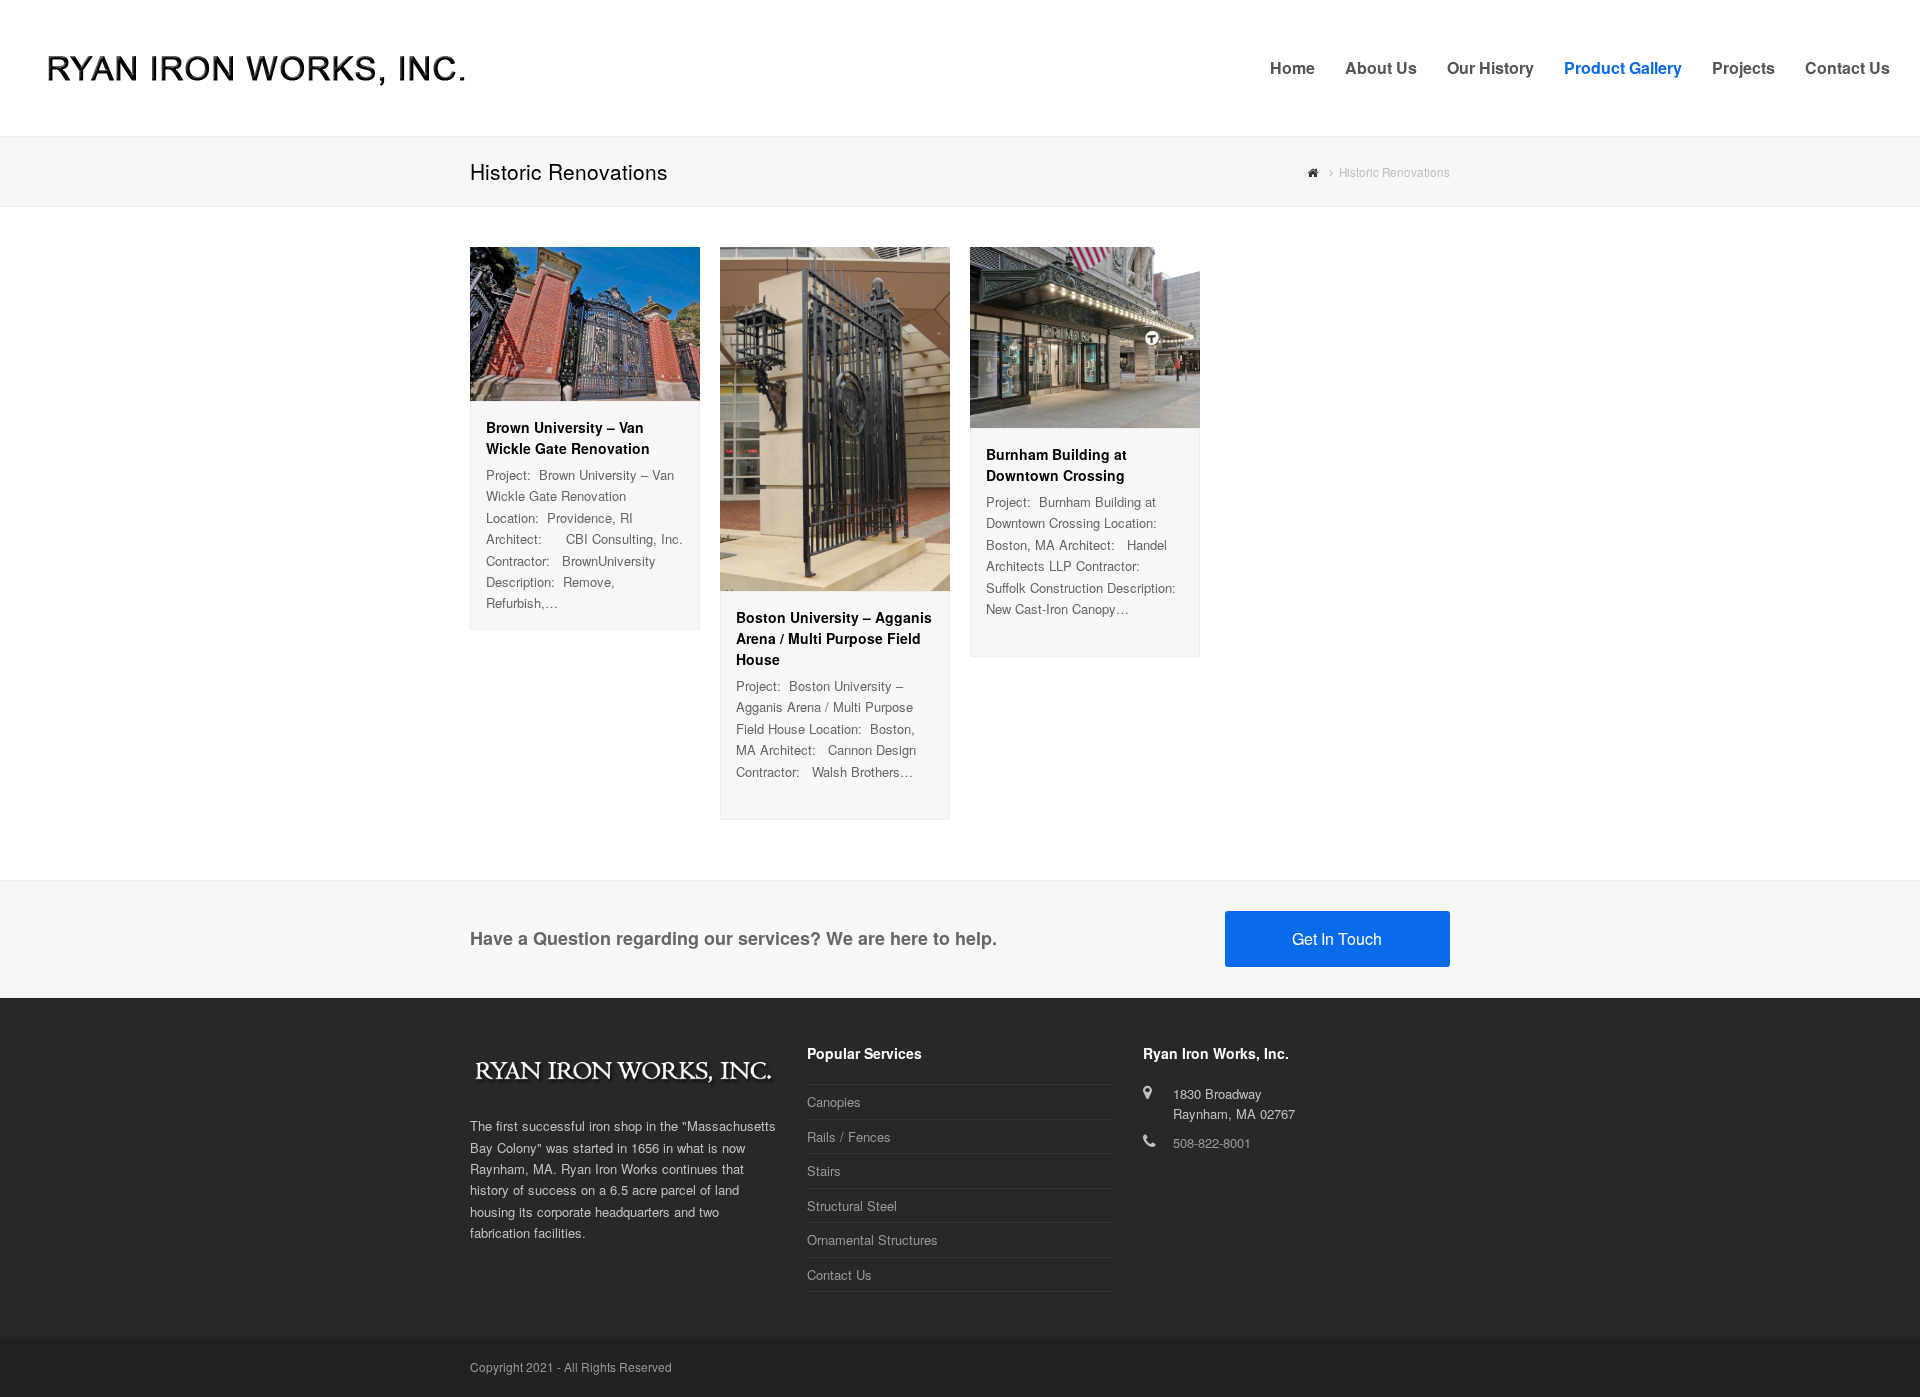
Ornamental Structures (872, 1239)
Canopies (834, 1101)
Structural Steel (852, 1205)
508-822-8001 (1212, 1142)
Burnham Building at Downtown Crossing (1056, 464)
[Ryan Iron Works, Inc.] (255, 65)
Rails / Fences (849, 1136)
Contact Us (839, 1274)
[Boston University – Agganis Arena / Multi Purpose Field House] (835, 580)
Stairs (824, 1170)
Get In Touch (1337, 938)
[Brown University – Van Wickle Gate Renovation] (585, 389)
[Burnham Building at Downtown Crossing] (1085, 416)
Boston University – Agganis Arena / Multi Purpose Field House (834, 638)
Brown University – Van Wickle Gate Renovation (568, 437)
